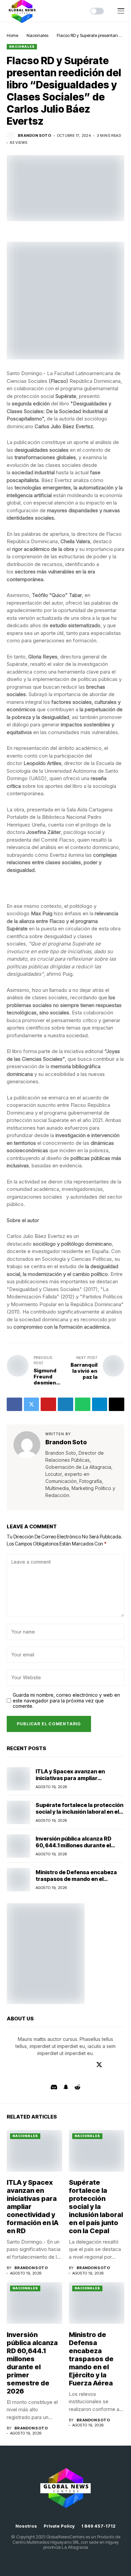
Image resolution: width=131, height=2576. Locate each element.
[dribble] (119, 2064)
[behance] (22, 2064)
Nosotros (26, 2526)
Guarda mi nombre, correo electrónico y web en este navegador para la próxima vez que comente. (66, 1701)
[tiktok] (110, 2076)
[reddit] (77, 2087)
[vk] (119, 2076)
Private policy (59, 2526)
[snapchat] (66, 2087)
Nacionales (37, 35)
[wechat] (100, 2076)
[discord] (54, 2087)
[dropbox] (13, 2076)
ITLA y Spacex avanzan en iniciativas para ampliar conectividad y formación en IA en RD (77, 1781)
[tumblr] (60, 2064)
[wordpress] (52, 2076)
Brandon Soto (34, 136)
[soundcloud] (80, 2076)
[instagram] (70, 2064)
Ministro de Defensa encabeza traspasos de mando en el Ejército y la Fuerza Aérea (76, 1879)
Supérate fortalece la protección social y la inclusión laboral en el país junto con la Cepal (79, 1811)
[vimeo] (41, 2064)
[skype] (32, 2076)
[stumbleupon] (42, 2076)
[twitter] (99, 2065)
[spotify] (90, 2076)
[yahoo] (61, 2076)
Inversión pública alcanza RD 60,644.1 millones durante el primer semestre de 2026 (74, 1845)
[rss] (23, 2076)
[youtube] (50, 2064)
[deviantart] (109, 2064)
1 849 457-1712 (98, 2526)
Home (12, 35)
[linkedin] (79, 2064)
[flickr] (71, 2076)
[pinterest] (89, 2064)
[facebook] (12, 2064)
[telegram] (31, 2064)
